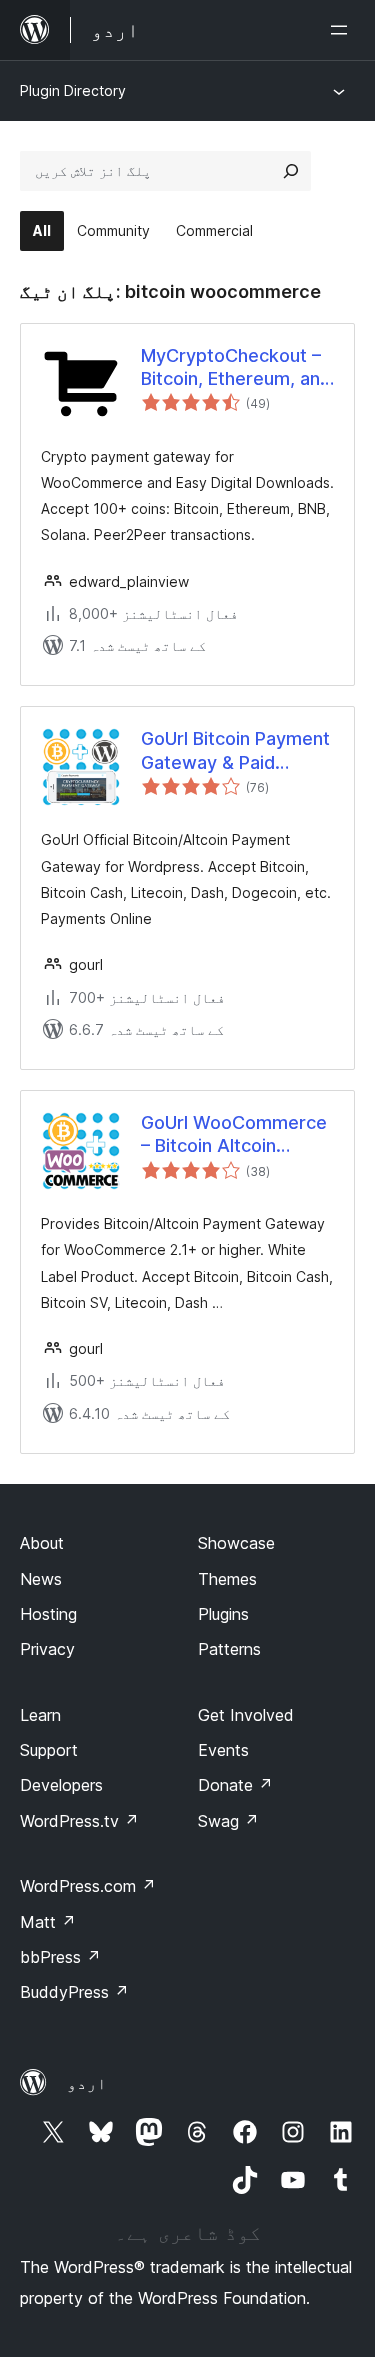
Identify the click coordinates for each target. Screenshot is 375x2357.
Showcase (236, 1543)
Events (223, 1750)
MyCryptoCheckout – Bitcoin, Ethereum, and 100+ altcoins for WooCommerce (236, 368)
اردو (87, 2083)
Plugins (223, 1614)
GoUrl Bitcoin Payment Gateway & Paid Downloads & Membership (235, 751)
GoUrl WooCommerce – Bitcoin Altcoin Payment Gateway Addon (234, 1135)
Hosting (48, 1614)
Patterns (229, 1649)
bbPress (60, 1957)
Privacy (47, 1649)
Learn (40, 1715)
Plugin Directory (73, 90)
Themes (227, 1579)
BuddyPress (74, 1992)
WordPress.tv (79, 1821)
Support (49, 1750)
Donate (235, 1785)
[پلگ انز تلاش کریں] (291, 171)
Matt (48, 1922)
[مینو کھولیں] (343, 30)
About (42, 1543)
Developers (61, 1785)
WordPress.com (88, 1886)
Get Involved (246, 1715)
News (41, 1579)
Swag (228, 1821)
